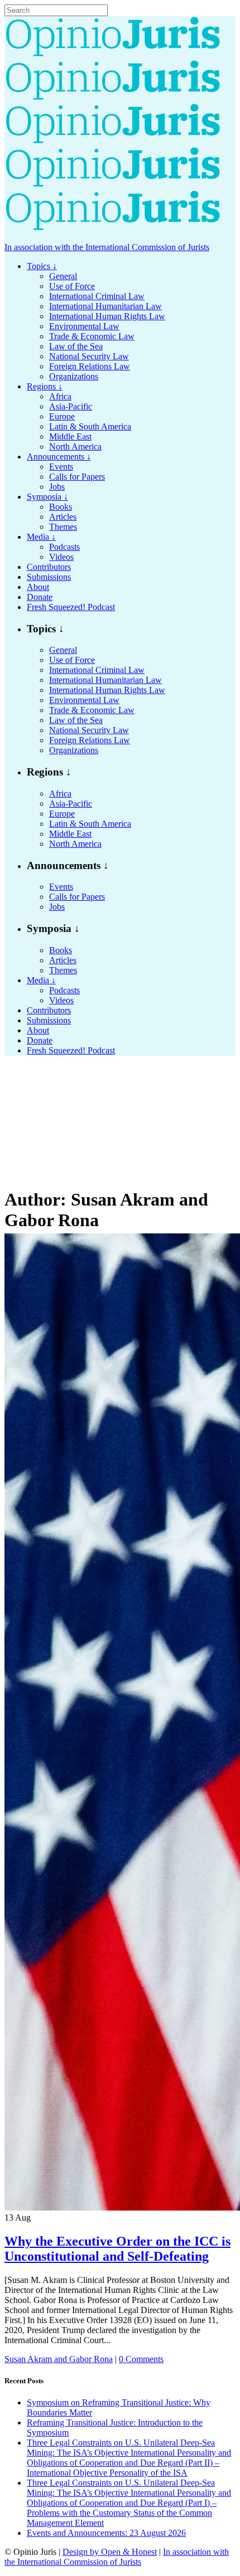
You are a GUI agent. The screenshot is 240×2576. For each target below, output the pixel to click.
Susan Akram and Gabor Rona (59, 2359)
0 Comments (141, 2359)
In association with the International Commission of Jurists (107, 247)
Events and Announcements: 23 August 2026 (106, 2533)
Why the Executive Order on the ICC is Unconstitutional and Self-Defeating (117, 2249)
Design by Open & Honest (110, 2552)
